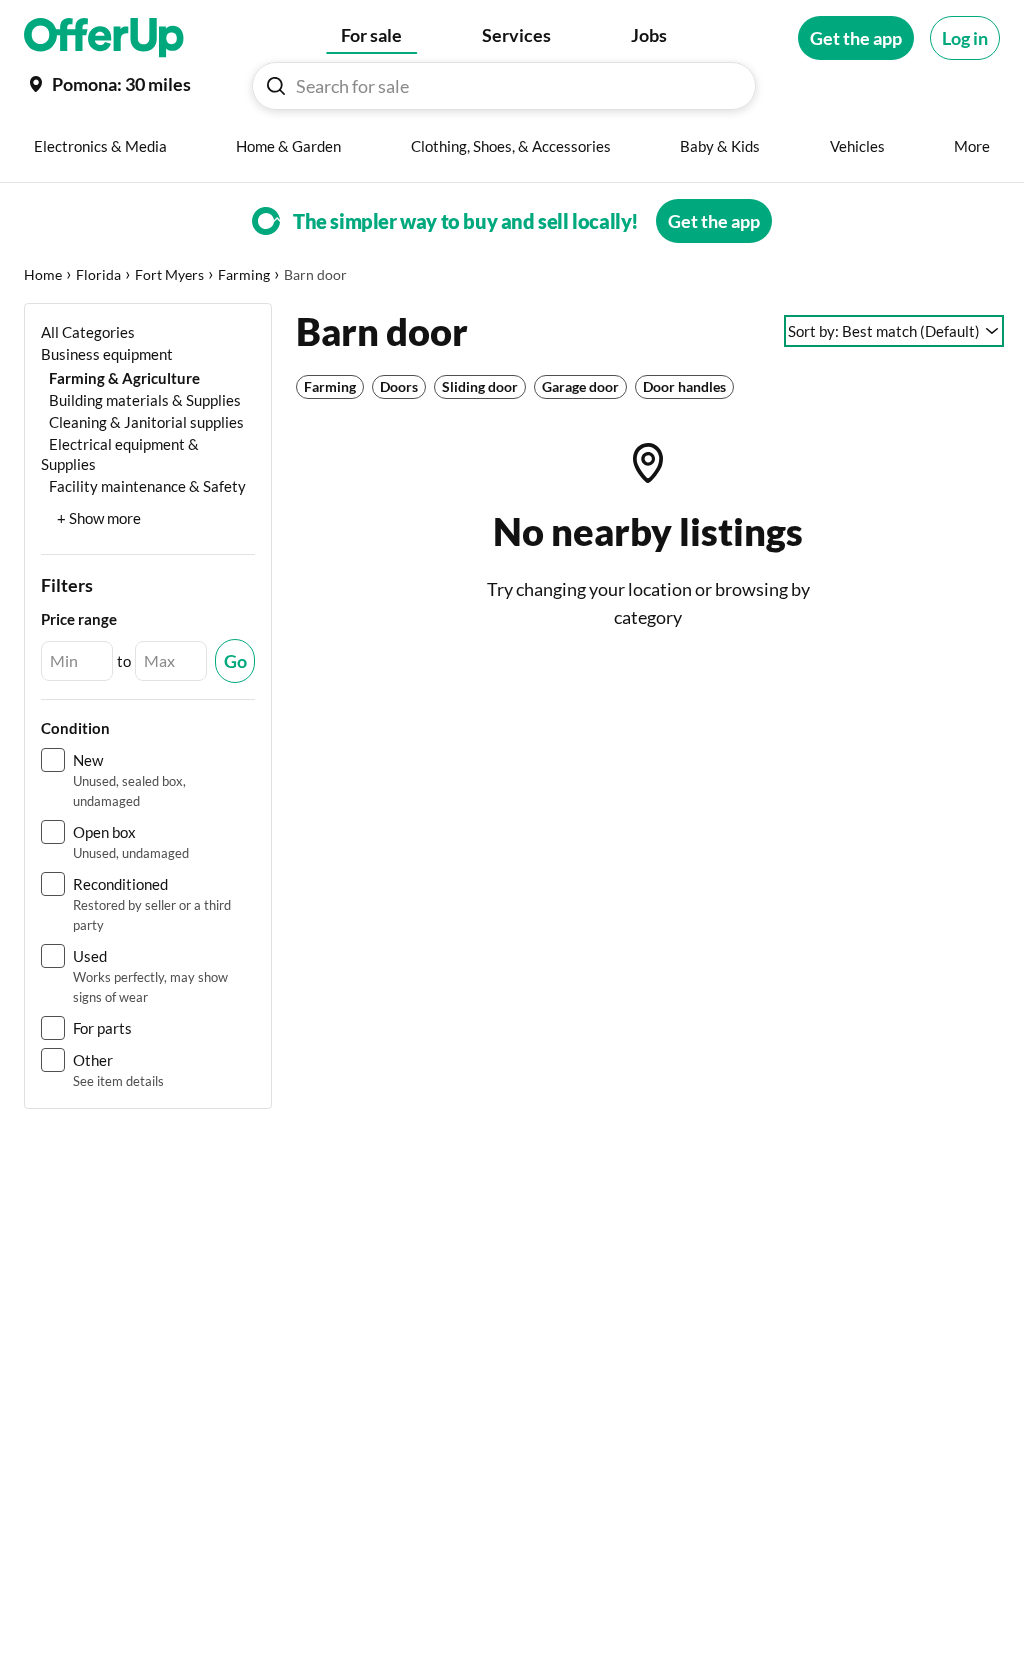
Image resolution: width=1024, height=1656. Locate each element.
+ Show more (99, 518)
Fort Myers (169, 274)
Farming (244, 274)
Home (43, 274)
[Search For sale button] (276, 86)
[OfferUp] (104, 38)
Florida (98, 274)
